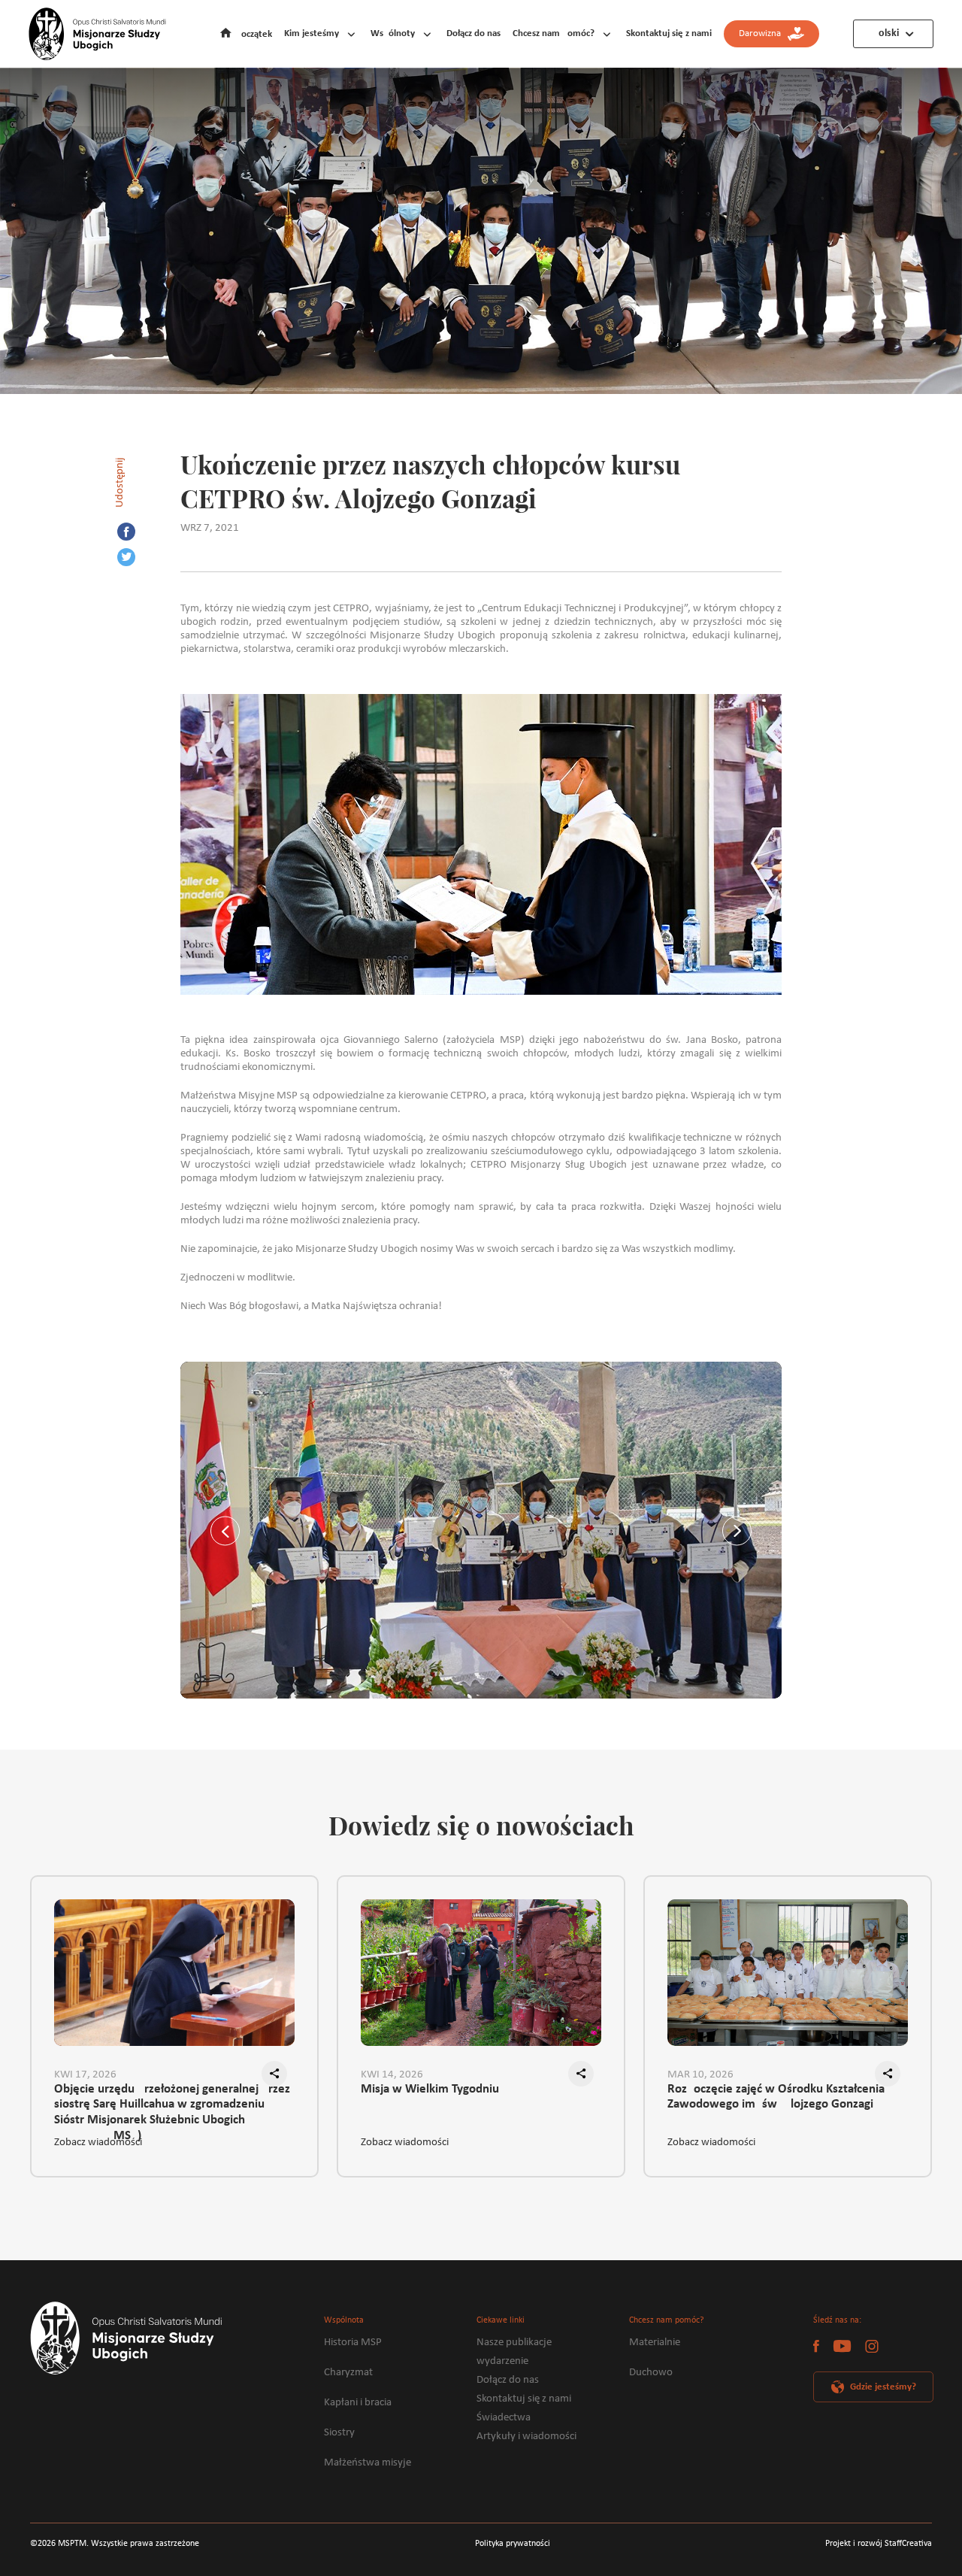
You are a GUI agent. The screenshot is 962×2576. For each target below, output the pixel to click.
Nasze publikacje (514, 2343)
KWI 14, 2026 (392, 2075)
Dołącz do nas (473, 33)
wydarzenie (502, 2361)
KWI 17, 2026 (85, 2075)
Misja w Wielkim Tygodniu (430, 2089)
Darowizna (763, 33)
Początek (254, 34)
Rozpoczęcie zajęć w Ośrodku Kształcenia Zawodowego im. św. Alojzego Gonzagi (776, 2097)
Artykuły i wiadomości (526, 2437)
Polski (886, 33)
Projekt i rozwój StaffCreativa (879, 2544)
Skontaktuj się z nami (669, 33)
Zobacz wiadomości (98, 2143)
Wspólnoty (393, 33)
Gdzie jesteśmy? (883, 2387)
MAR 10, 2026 (700, 2075)
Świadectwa (504, 2418)
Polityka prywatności (513, 2544)
